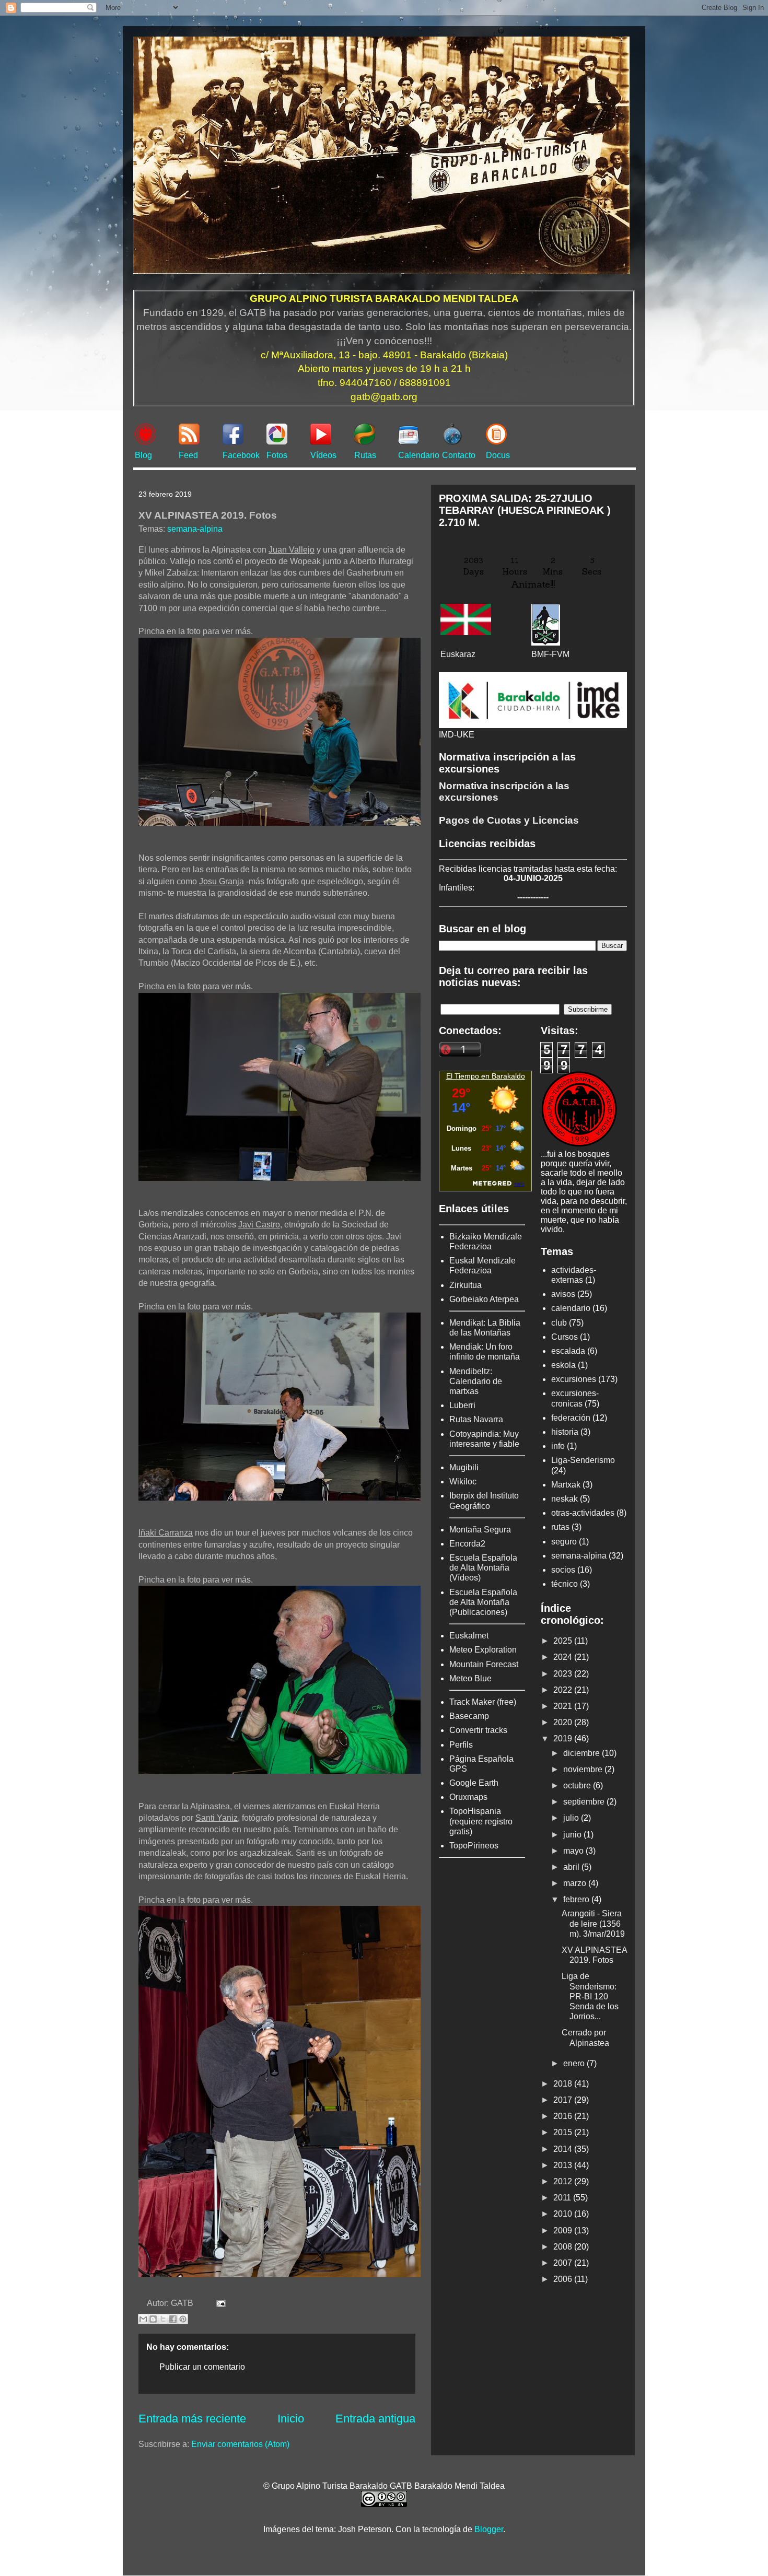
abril (572, 1867)
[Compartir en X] (163, 2319)
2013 (564, 2165)
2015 (564, 2132)
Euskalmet (469, 1636)
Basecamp (469, 1716)
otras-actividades (583, 1513)
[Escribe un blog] (153, 2319)
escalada (568, 1351)
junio (573, 1835)
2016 (564, 2116)
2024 (564, 1657)
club (559, 1323)
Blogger (489, 2529)
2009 (564, 2230)
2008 (564, 2247)
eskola (563, 1365)
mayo (574, 1851)
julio (572, 1818)
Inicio (291, 2419)
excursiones (574, 1379)
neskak (565, 1499)
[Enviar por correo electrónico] (143, 2319)
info (558, 1446)
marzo (576, 1883)
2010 (564, 2214)
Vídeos (323, 455)
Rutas (365, 455)
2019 (564, 1738)
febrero (577, 1899)
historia (565, 1432)
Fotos (277, 455)
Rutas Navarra (476, 1419)
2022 (564, 1690)
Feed (188, 455)
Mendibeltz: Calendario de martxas (476, 1381)
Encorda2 (467, 1544)
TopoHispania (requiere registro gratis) (481, 1821)
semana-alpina (195, 529)
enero (575, 2063)
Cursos (565, 1337)
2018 (564, 2084)
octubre (578, 1785)
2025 (564, 1641)
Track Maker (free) (483, 1702)
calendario (571, 1308)
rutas (560, 1527)
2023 (564, 1674)
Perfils (461, 1745)
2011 (563, 2198)
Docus (498, 455)
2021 (564, 1706)
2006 (564, 2279)
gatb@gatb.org (384, 397)
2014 (564, 2149)
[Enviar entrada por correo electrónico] (219, 2303)
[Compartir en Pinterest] (183, 2319)
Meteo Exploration (483, 1650)
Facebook (241, 455)
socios (563, 1570)
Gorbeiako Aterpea (484, 1299)
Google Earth (474, 1783)
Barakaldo (508, 1076)
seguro (564, 1542)
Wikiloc (463, 1482)
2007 (564, 2263)
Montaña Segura (480, 1530)
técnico (565, 1584)
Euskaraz (458, 654)
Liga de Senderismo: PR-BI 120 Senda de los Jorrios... (590, 1996)
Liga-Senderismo (583, 1460)
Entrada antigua (375, 2419)
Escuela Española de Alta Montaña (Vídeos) (483, 1568)
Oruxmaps (468, 1797)
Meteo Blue (470, 1678)
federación (571, 1418)
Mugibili (464, 1467)
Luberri (462, 1405)
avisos (563, 1294)
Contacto (459, 455)
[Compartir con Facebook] (173, 2319)
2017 (564, 2100)
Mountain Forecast (484, 1664)
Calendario (419, 455)
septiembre (585, 1802)
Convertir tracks (478, 1730)
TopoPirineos (474, 1846)
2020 (564, 1722)
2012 (564, 2181)
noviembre (584, 1769)
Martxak (566, 1485)
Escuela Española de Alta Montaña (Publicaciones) (483, 1602)
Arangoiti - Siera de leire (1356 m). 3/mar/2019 (593, 1923)
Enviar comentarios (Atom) (240, 2444)
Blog (143, 455)
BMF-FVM (550, 654)
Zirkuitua (466, 1285)
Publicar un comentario (202, 2367)
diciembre (583, 1753)
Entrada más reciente (192, 2419)
